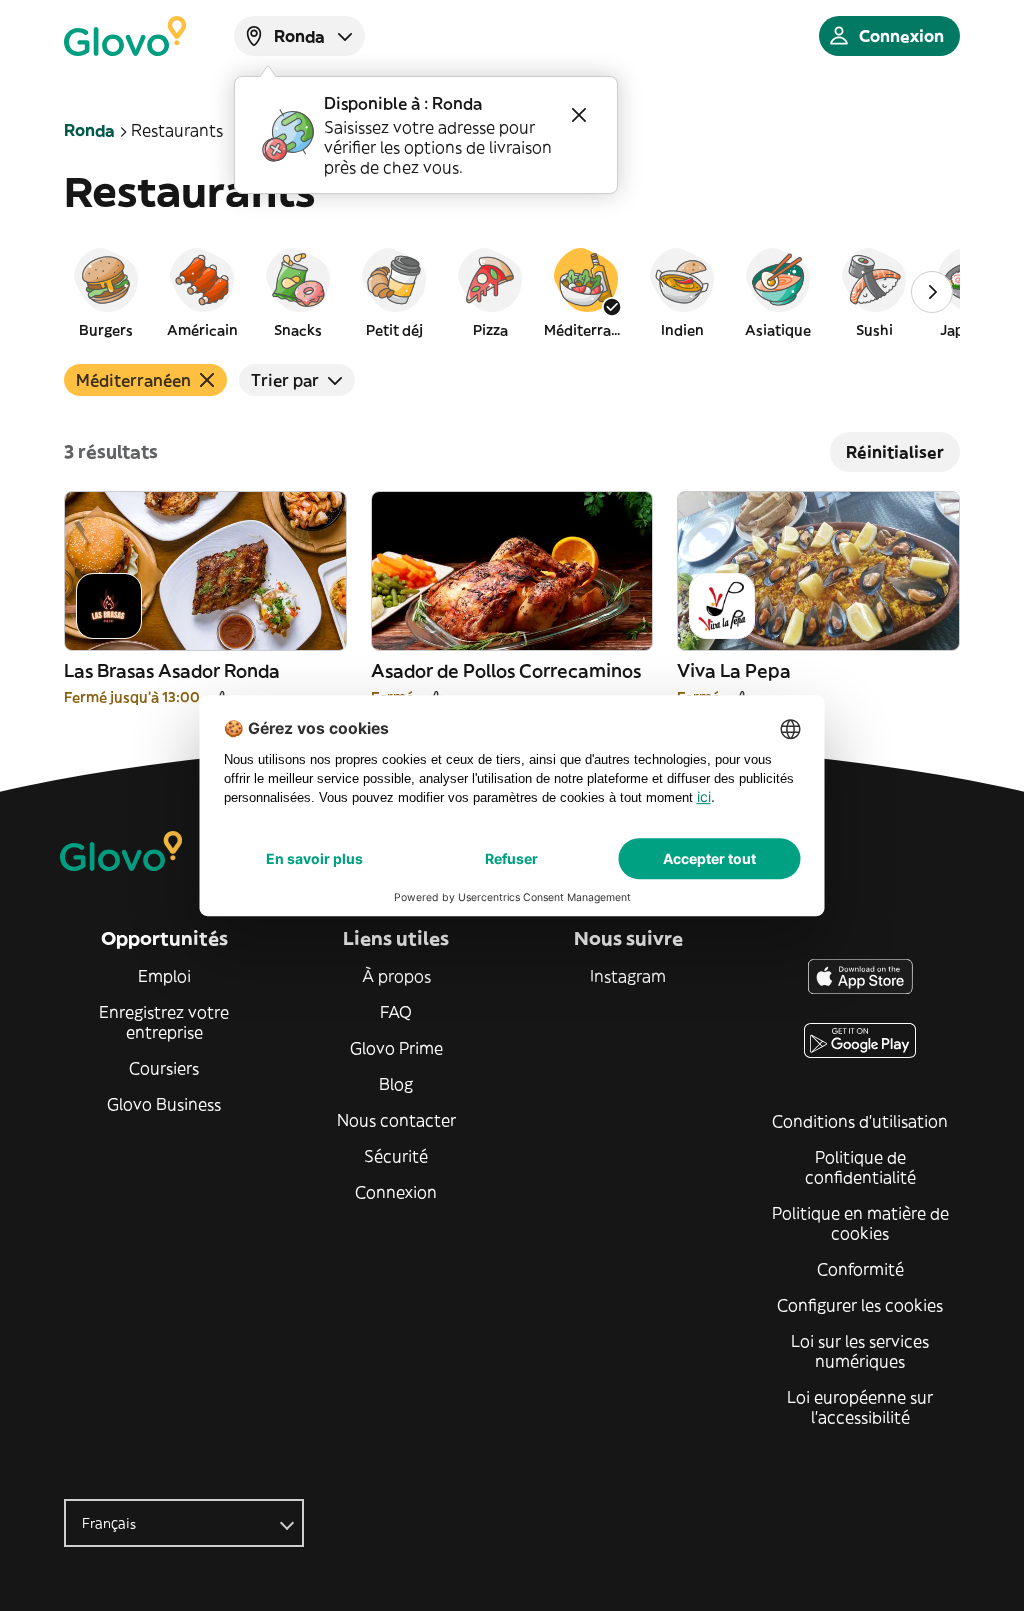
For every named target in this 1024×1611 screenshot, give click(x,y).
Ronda (89, 130)
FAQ (396, 1012)
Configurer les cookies (860, 1305)
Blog (396, 1084)
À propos (396, 976)
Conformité (860, 1269)
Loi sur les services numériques (860, 1351)
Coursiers (164, 1068)
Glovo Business (164, 1104)
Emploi (164, 976)
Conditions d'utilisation (860, 1121)
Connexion (396, 1192)
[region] (512, 292)
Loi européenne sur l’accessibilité (860, 1407)
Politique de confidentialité (860, 1167)
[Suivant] (932, 292)
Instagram (628, 976)
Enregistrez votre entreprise (164, 1022)
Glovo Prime (396, 1048)
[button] (106, 292)
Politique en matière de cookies (860, 1223)
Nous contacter (396, 1120)
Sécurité (396, 1156)
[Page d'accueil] (125, 36)
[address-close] (579, 115)
